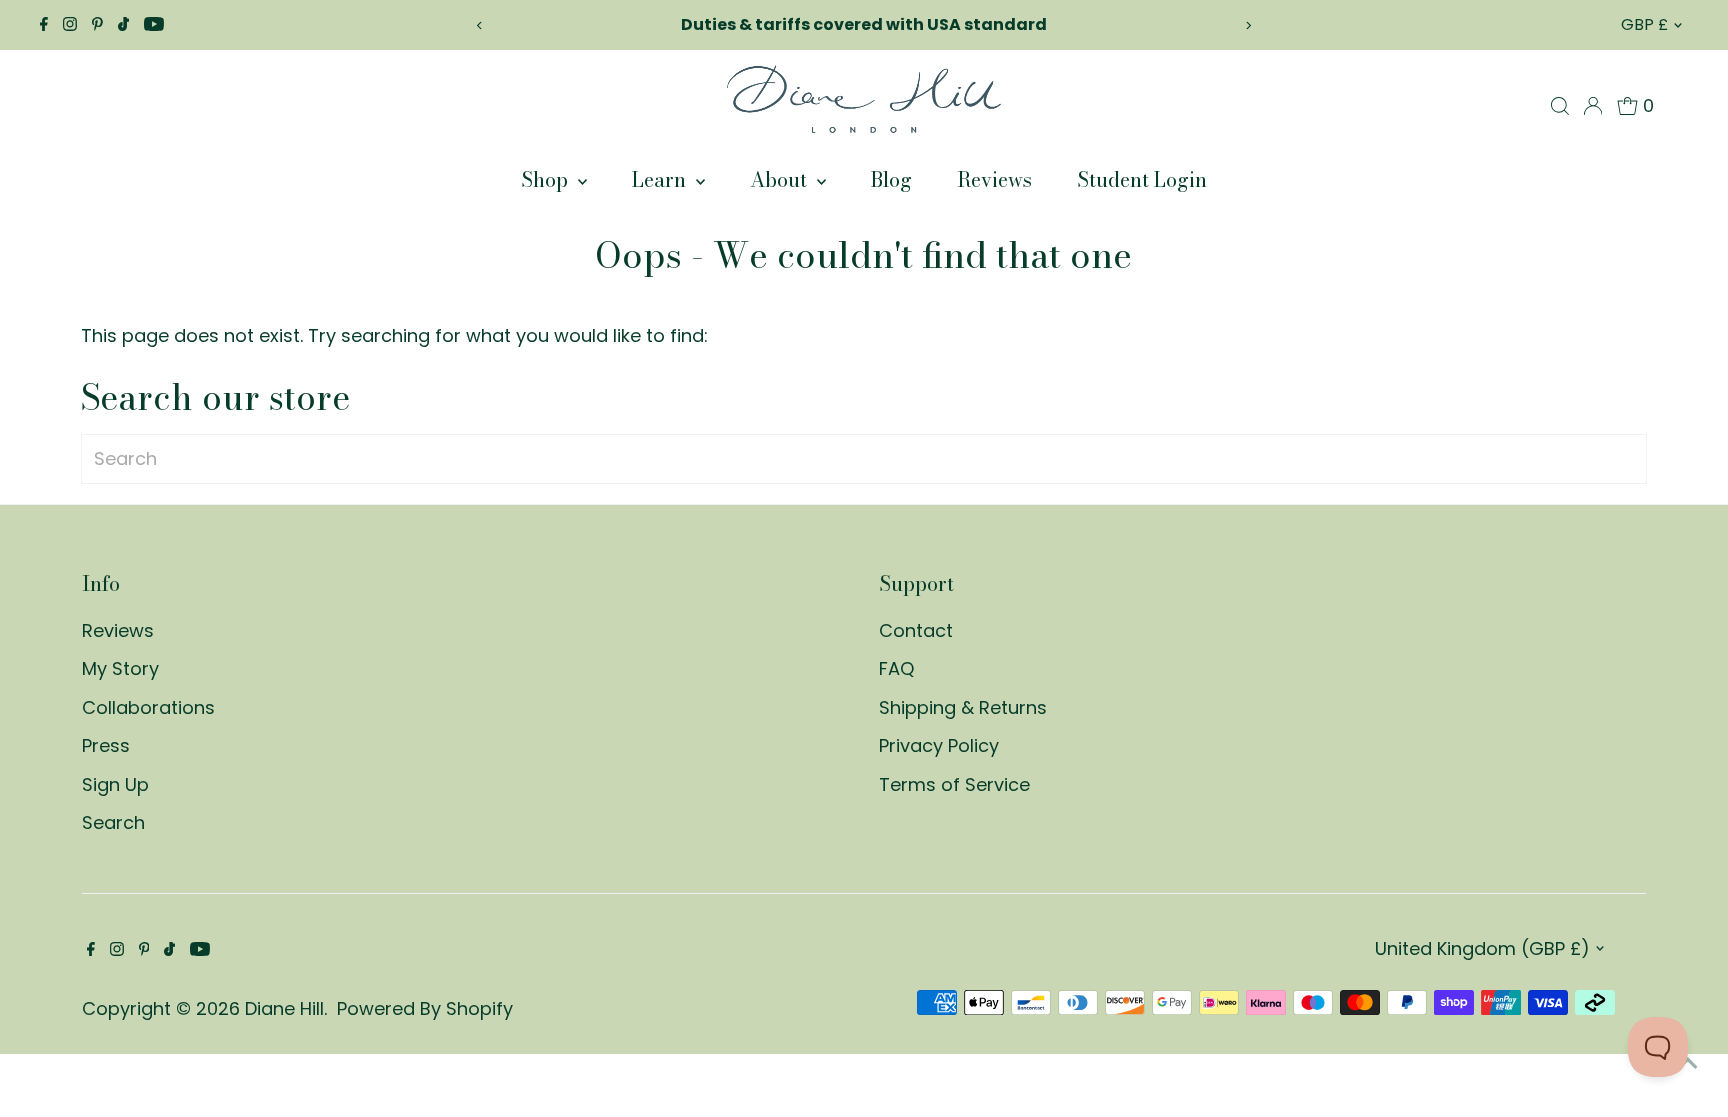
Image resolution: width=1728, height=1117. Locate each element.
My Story (120, 668)
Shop (547, 179)
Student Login (1142, 179)
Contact (916, 630)
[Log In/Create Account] (1593, 106)
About (781, 179)
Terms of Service (954, 784)
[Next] (1248, 25)
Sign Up (115, 784)
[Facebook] (44, 25)
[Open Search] (1560, 106)
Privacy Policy (939, 745)
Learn (661, 179)
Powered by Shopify (425, 1008)
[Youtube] (154, 25)
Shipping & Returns (963, 707)
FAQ (896, 668)
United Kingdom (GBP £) (1482, 948)
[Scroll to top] (1688, 1062)
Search (113, 822)
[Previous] (479, 25)
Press (106, 745)
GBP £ (1644, 24)
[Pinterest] (97, 25)
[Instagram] (70, 25)
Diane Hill (284, 1008)
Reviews (994, 179)
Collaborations (148, 707)
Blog (891, 179)
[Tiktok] (123, 25)
